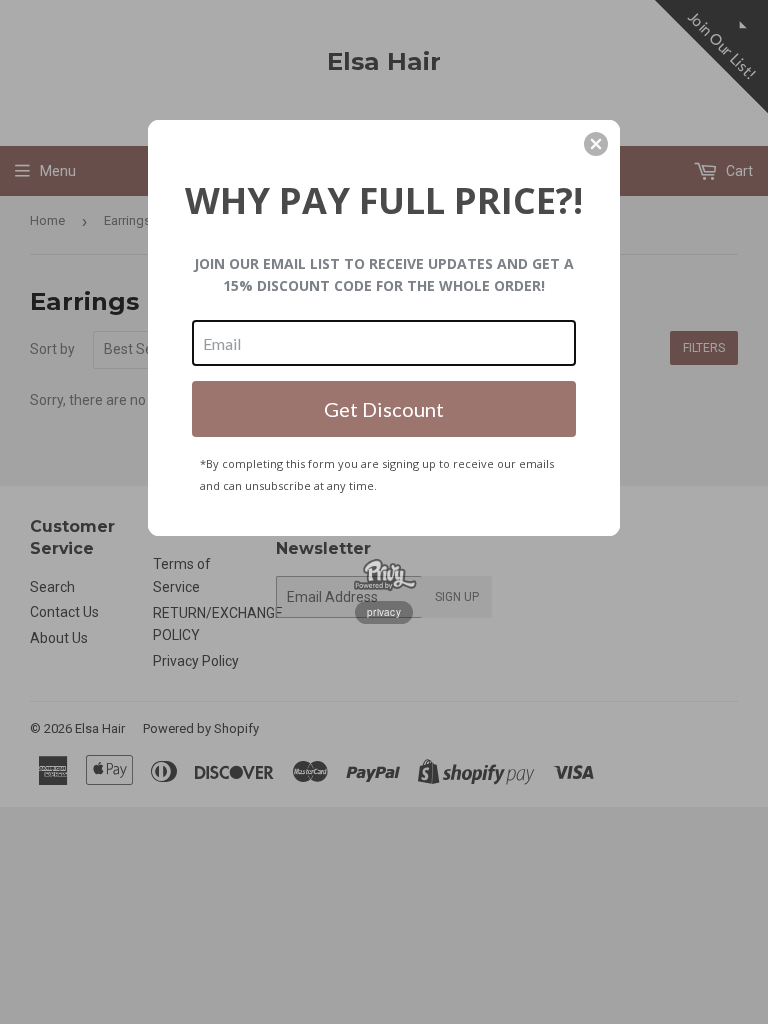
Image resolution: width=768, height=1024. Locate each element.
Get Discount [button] (384, 409)
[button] (596, 144)
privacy (384, 612)
